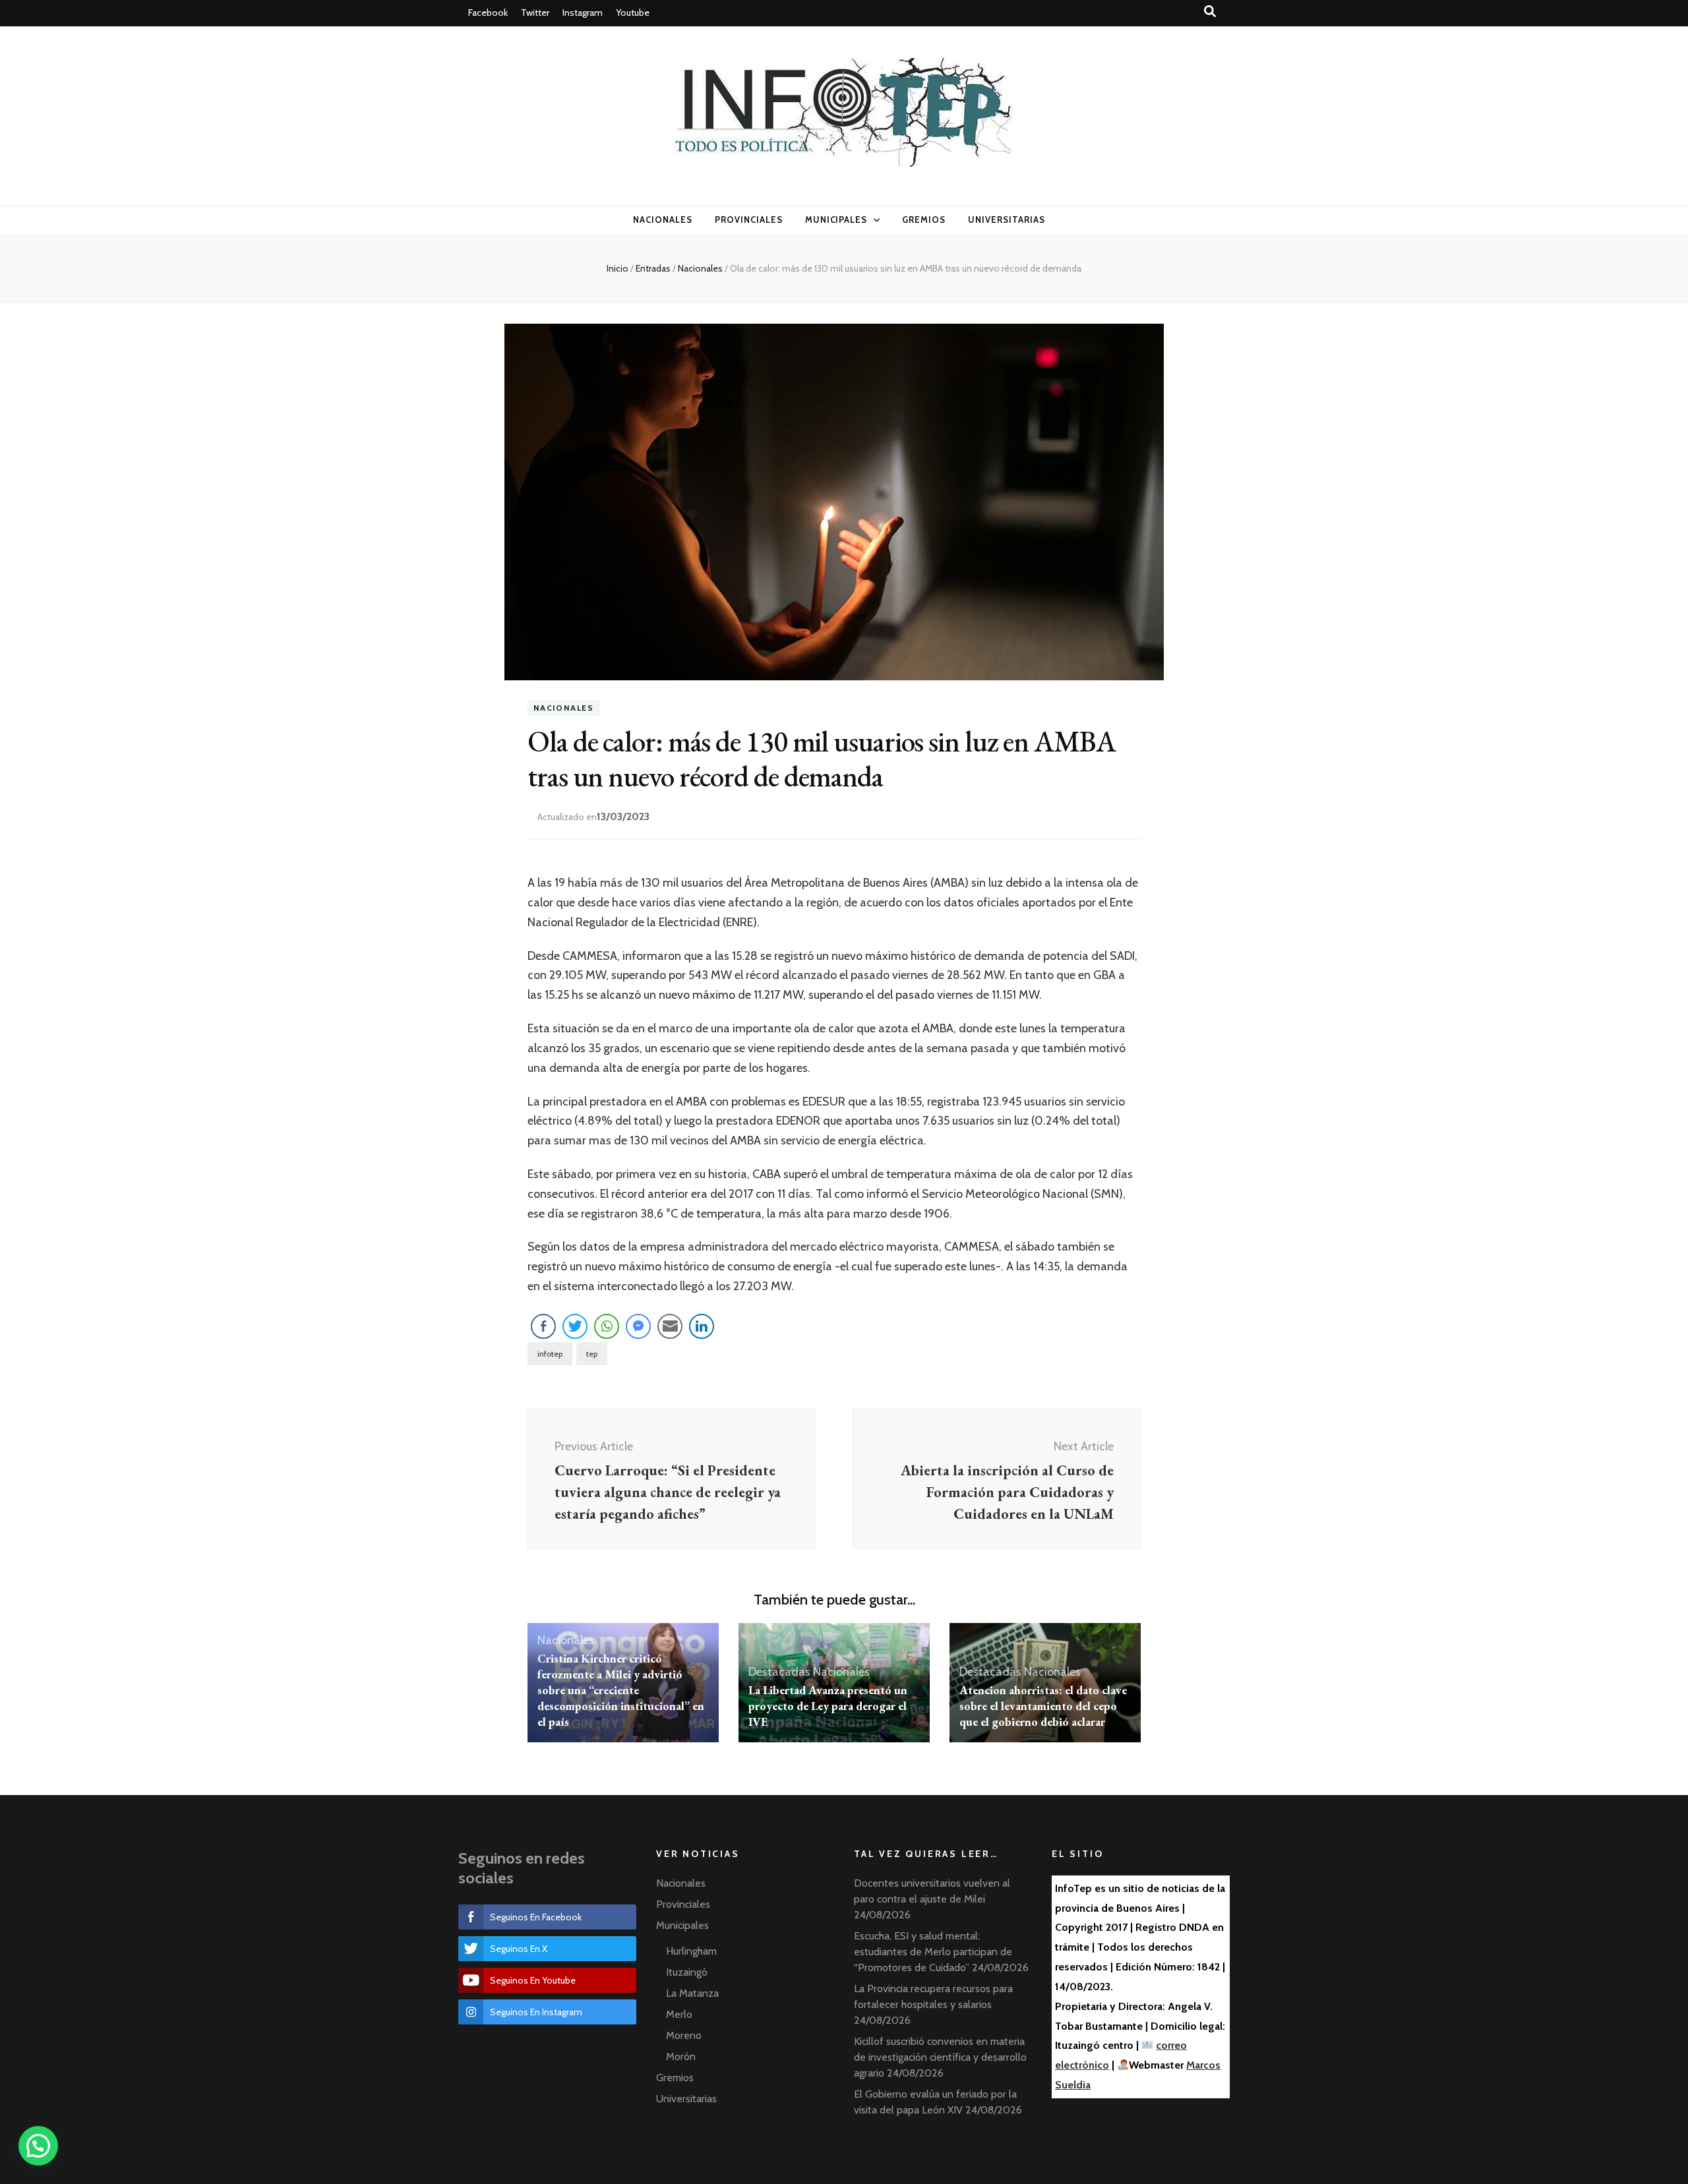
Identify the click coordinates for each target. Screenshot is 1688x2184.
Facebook (488, 13)
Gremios (924, 220)
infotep (550, 1354)
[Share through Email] (670, 1326)
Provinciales (749, 220)
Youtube (633, 13)
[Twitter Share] (575, 1326)
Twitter (535, 13)
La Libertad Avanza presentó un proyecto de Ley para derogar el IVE (828, 1706)
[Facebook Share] (543, 1326)
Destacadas (779, 1672)
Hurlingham (691, 1951)
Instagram (583, 13)
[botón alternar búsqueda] (1210, 12)
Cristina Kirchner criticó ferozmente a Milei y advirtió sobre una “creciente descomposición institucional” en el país (621, 1690)
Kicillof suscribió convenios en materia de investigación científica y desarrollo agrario (940, 2057)
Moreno (684, 2035)
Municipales (836, 220)
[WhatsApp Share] (607, 1326)
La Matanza (692, 1993)
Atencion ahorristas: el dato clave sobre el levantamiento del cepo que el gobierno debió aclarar (1043, 1706)
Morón (681, 2056)
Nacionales (663, 220)
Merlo (679, 2014)
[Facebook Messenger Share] (638, 1326)
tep (592, 1354)
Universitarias (1007, 220)
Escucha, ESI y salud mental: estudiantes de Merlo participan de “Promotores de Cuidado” (933, 1952)
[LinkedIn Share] (702, 1326)
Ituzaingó (687, 1972)
